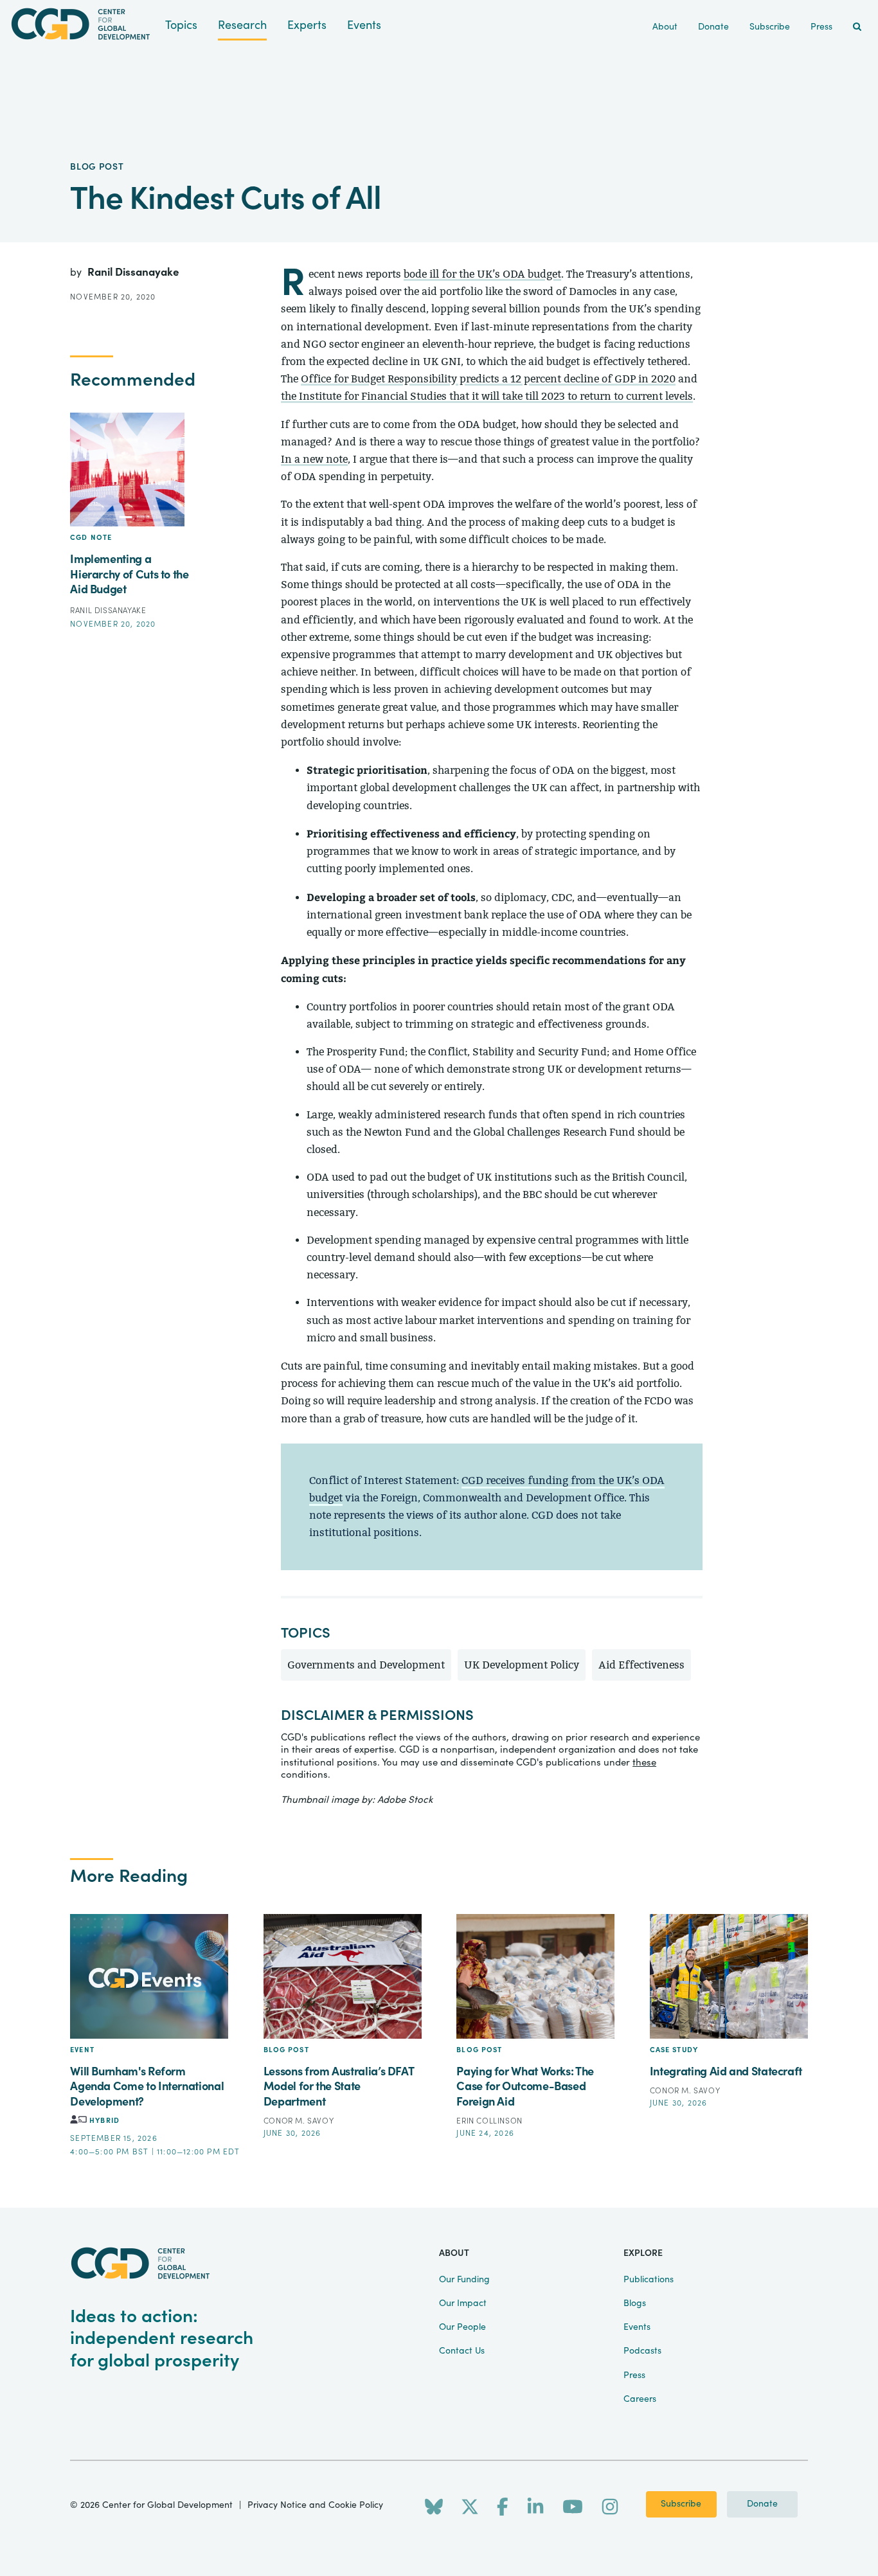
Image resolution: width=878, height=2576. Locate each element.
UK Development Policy (522, 1665)
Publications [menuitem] (649, 2280)
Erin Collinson (489, 2121)
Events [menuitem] (637, 2327)
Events (364, 25)
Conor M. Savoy (299, 2121)
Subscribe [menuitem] (770, 27)
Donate (762, 2504)
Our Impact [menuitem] (463, 2303)
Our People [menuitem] (462, 2327)
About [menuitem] (665, 27)
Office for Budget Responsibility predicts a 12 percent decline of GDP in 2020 (488, 379)
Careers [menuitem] (640, 2399)
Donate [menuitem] (713, 27)
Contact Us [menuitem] (462, 2351)
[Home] (83, 24)
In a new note (314, 459)
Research (242, 25)
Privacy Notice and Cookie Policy (315, 2505)
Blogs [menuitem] (635, 2303)
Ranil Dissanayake (133, 272)
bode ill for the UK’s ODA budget (482, 274)
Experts (307, 25)
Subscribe (681, 2504)
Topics (181, 25)
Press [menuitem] (821, 27)
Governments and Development (366, 1665)
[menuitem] (857, 27)
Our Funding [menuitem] (464, 2280)
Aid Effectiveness (641, 1665)
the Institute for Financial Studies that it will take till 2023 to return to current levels (487, 396)
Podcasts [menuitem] (642, 2351)
